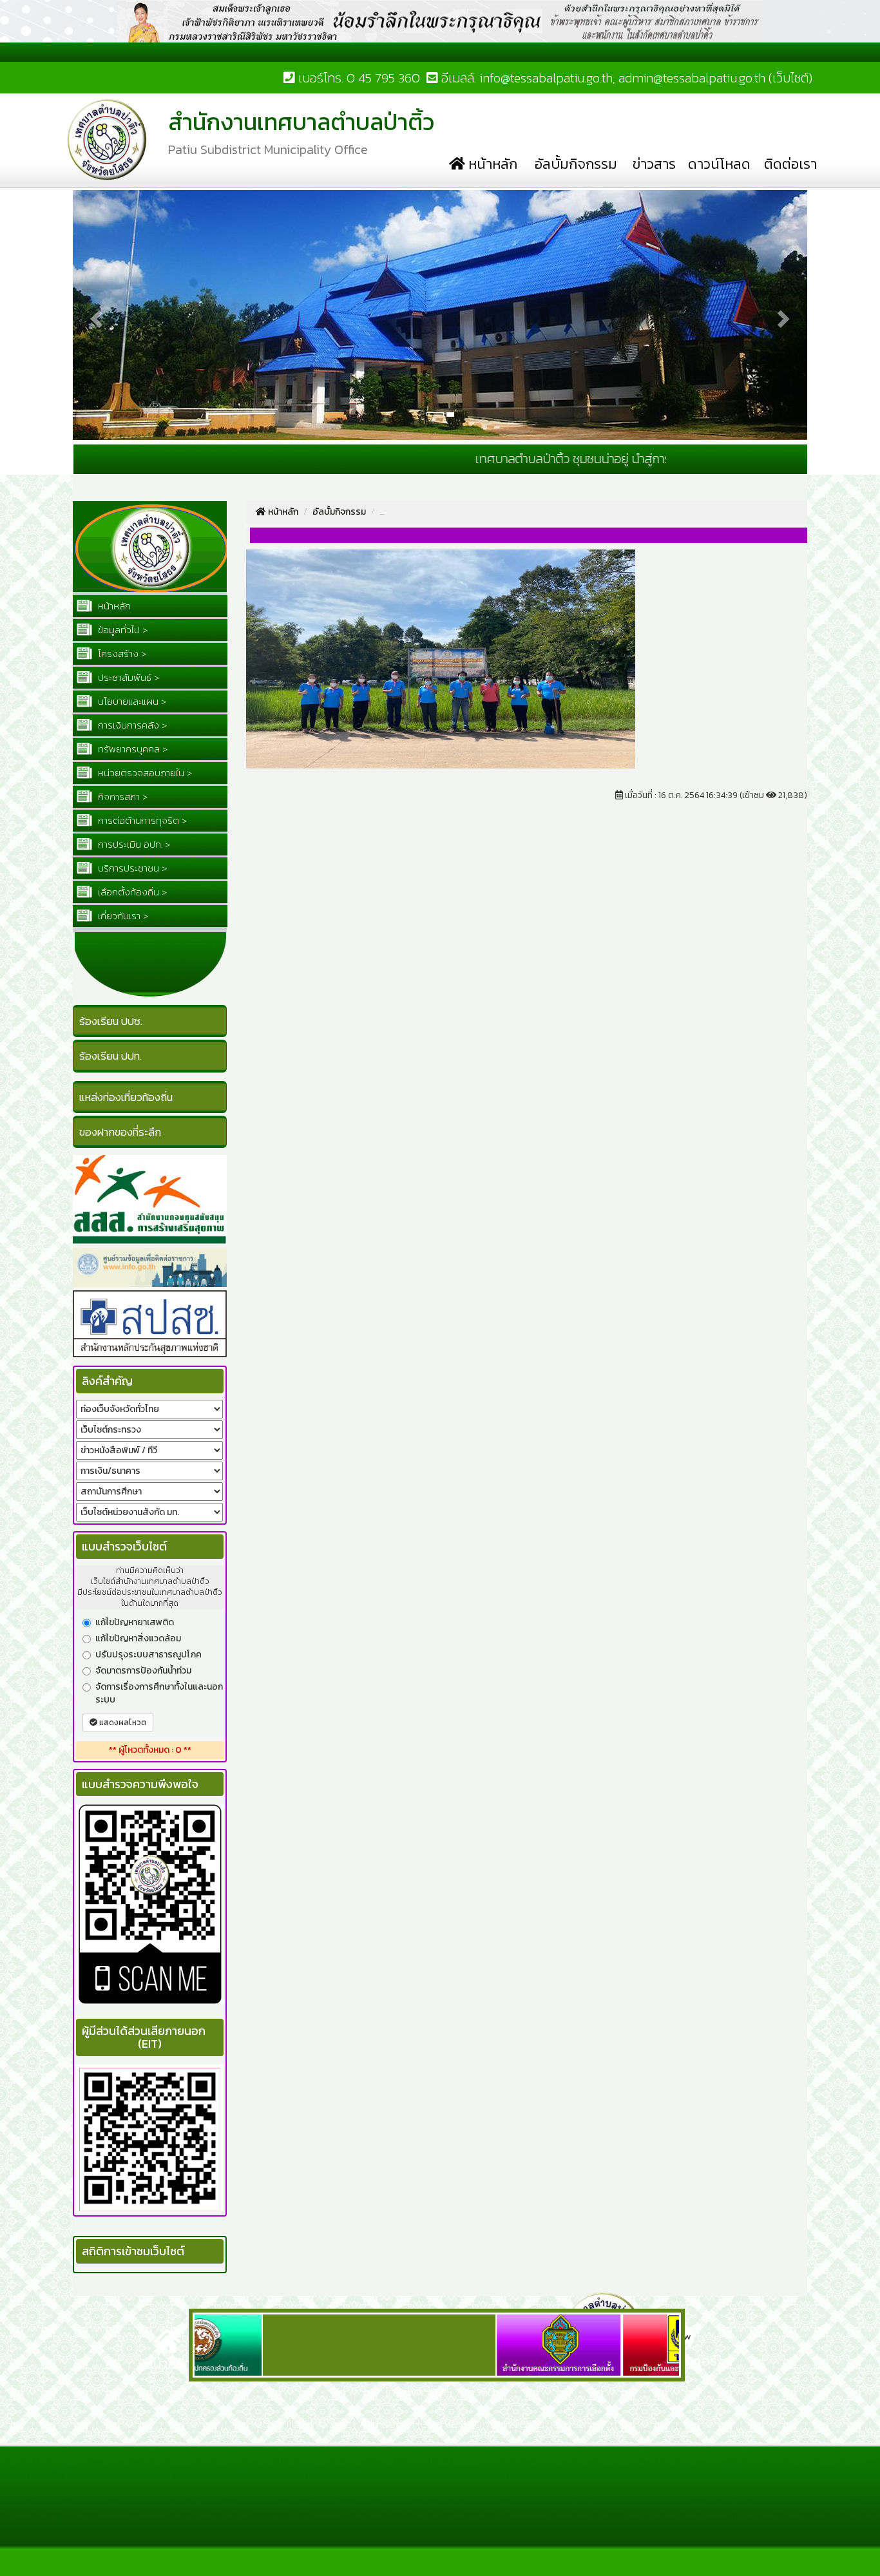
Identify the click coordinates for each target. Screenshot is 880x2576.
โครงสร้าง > (121, 654)
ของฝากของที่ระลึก (120, 1132)
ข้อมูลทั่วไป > (121, 630)
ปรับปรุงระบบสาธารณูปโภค (148, 1655)
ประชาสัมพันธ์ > (127, 677)
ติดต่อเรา (790, 164)
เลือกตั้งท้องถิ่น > (131, 892)
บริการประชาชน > (131, 868)
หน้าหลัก (491, 164)
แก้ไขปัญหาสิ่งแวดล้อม (138, 1639)
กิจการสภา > (121, 797)
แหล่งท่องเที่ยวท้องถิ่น (126, 1097)
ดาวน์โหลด (719, 164)
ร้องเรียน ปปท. (110, 1056)
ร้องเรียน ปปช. (111, 1021)
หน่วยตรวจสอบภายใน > (144, 773)
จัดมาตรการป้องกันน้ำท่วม (143, 1671)
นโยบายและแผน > (131, 701)
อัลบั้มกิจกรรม (576, 164)
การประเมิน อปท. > (133, 844)
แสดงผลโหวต (122, 1722)
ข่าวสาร (654, 164)
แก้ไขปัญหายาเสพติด (135, 1623)
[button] (95, 315)
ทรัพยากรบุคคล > (131, 749)
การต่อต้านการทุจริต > (141, 820)
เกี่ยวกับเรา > (122, 916)
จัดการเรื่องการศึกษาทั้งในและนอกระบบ (159, 1693)
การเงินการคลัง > (131, 725)
